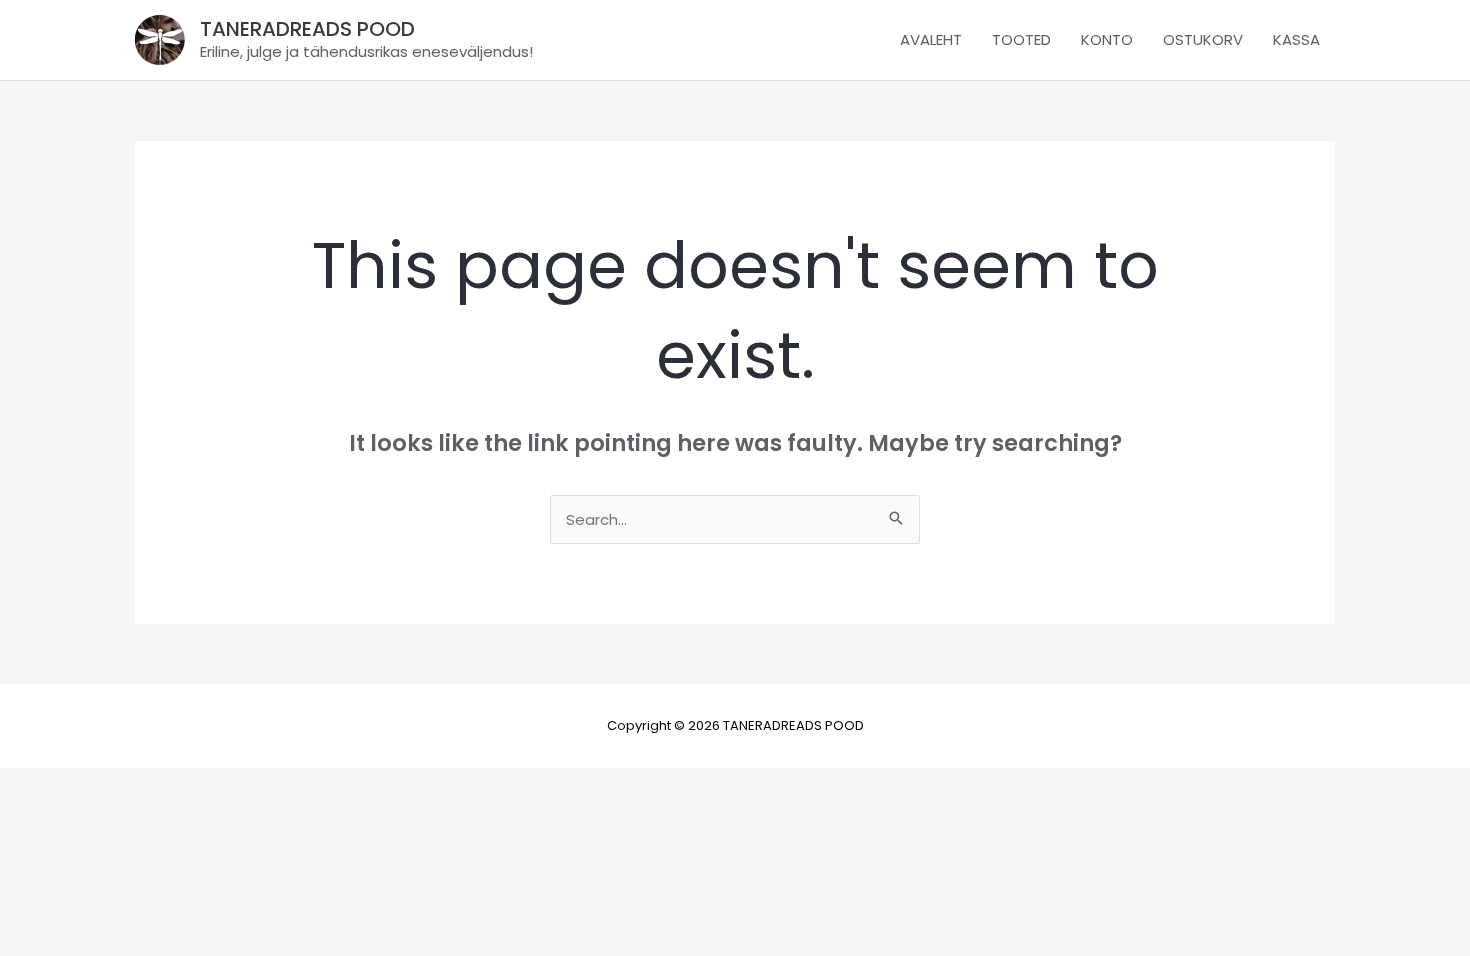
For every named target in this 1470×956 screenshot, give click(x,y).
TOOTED (1021, 39)
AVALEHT (931, 39)
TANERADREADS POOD (307, 29)
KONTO (1107, 39)
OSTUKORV (1203, 39)
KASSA (1296, 39)
